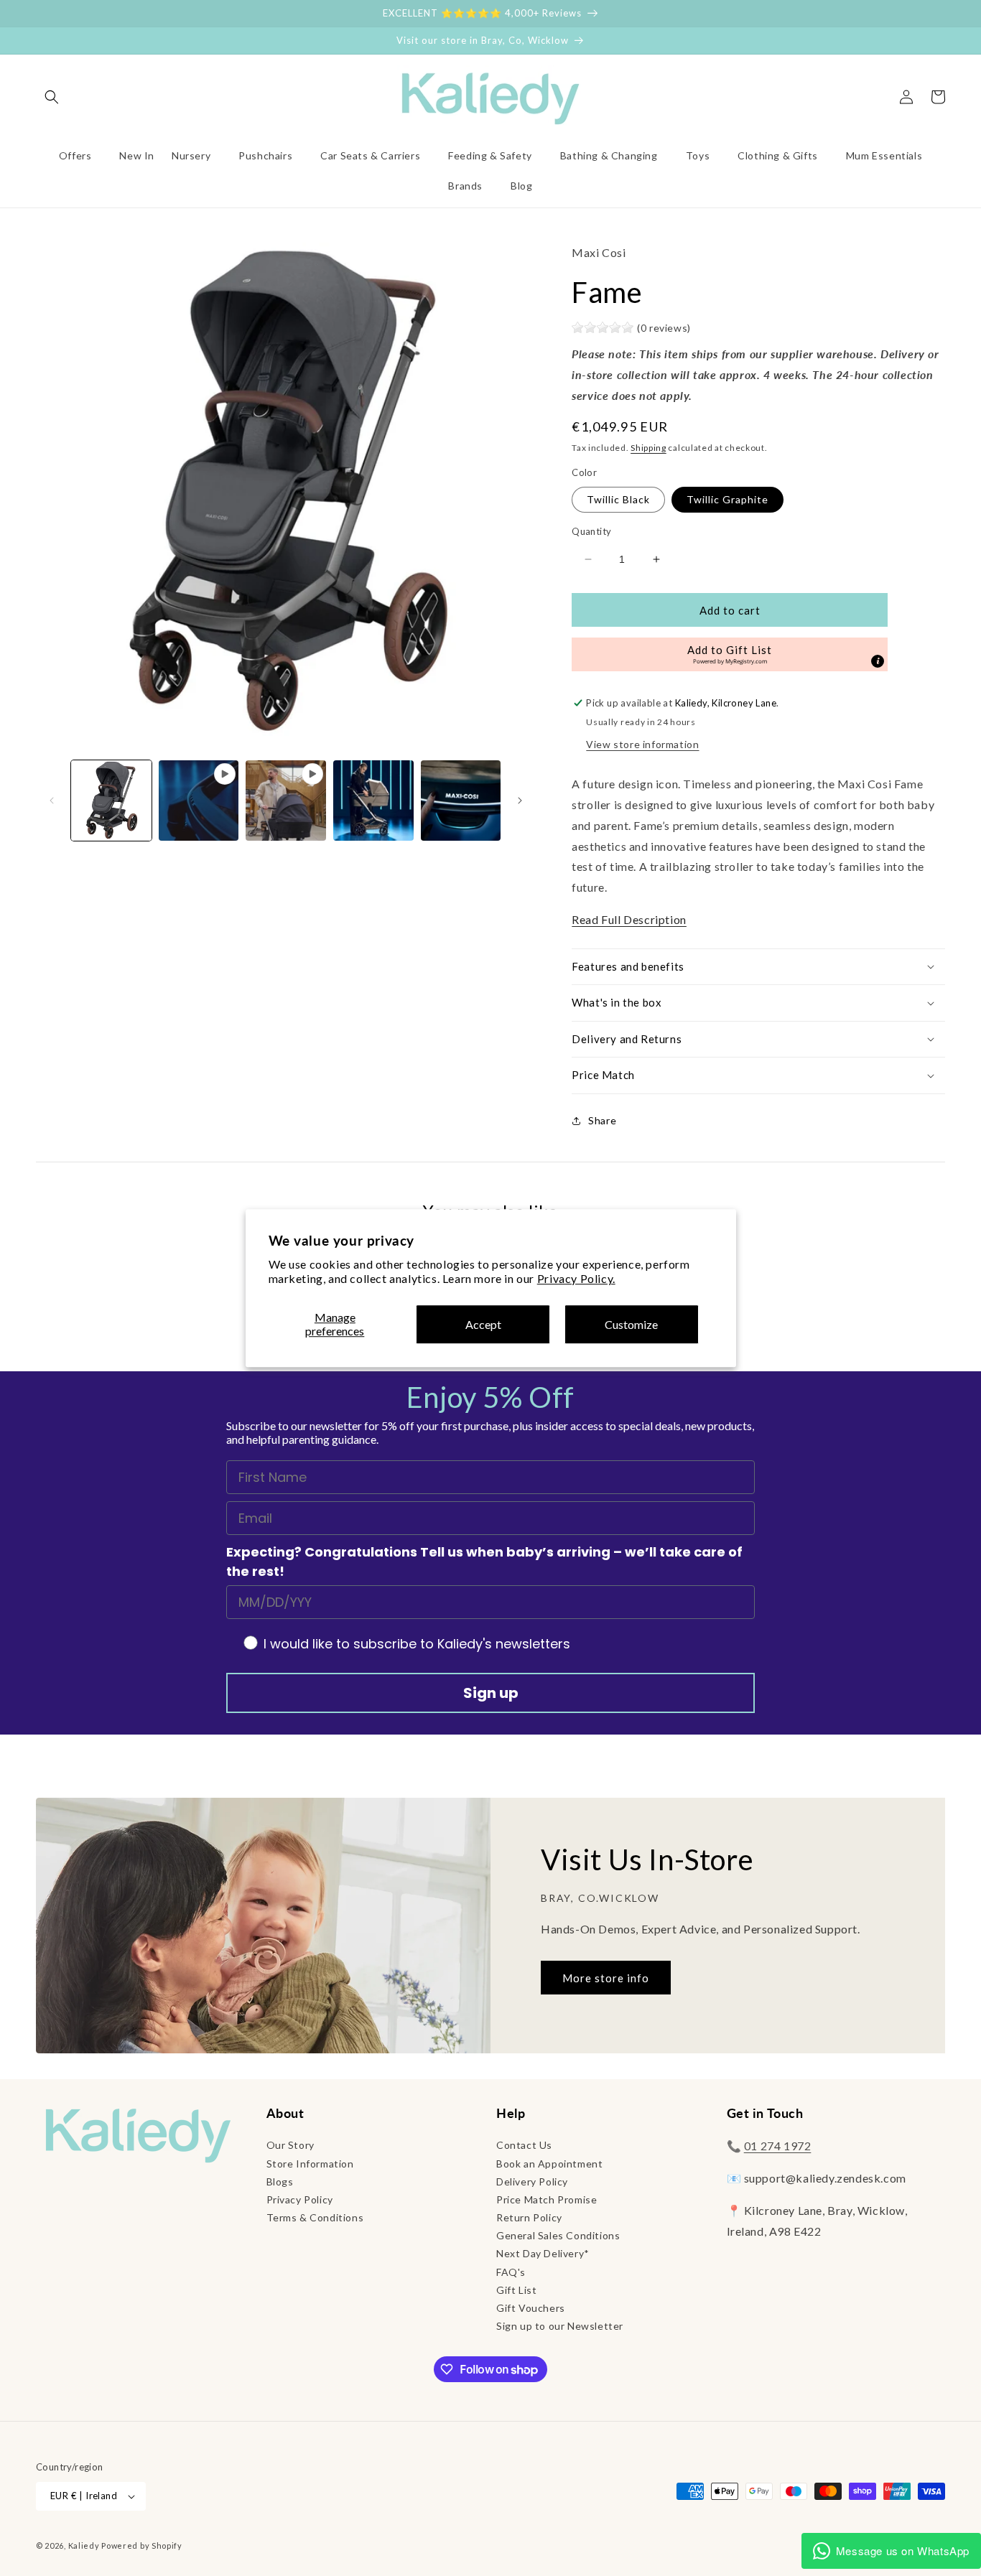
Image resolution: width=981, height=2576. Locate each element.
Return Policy (529, 2217)
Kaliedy (84, 2545)
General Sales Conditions (558, 2235)
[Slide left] (52, 801)
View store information (642, 744)
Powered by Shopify (142, 2545)
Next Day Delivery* (543, 2253)
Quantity (591, 531)
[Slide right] (520, 801)
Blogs (280, 2181)
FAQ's (511, 2272)
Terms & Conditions (315, 2217)
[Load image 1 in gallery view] (111, 801)
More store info (606, 1978)
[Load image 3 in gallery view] (373, 801)
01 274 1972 (778, 2146)
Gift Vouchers (531, 2308)
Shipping (648, 448)
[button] (52, 97)
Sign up (491, 1693)
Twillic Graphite (727, 499)
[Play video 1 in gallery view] (199, 801)
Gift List (516, 2290)
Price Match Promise (547, 2199)
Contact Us (524, 2145)
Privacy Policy (300, 2199)
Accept (483, 1324)
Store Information (310, 2164)
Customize (631, 1324)
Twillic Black (618, 499)
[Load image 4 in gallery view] (461, 801)
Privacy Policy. (576, 1279)
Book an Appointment (549, 2164)
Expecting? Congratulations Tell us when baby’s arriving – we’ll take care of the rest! (484, 1562)
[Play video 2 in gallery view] (286, 801)
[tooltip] (878, 661)
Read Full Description (629, 919)
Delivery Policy (532, 2181)
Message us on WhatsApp (903, 2551)
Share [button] (602, 1120)
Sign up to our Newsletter (560, 2326)
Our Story (290, 2145)
